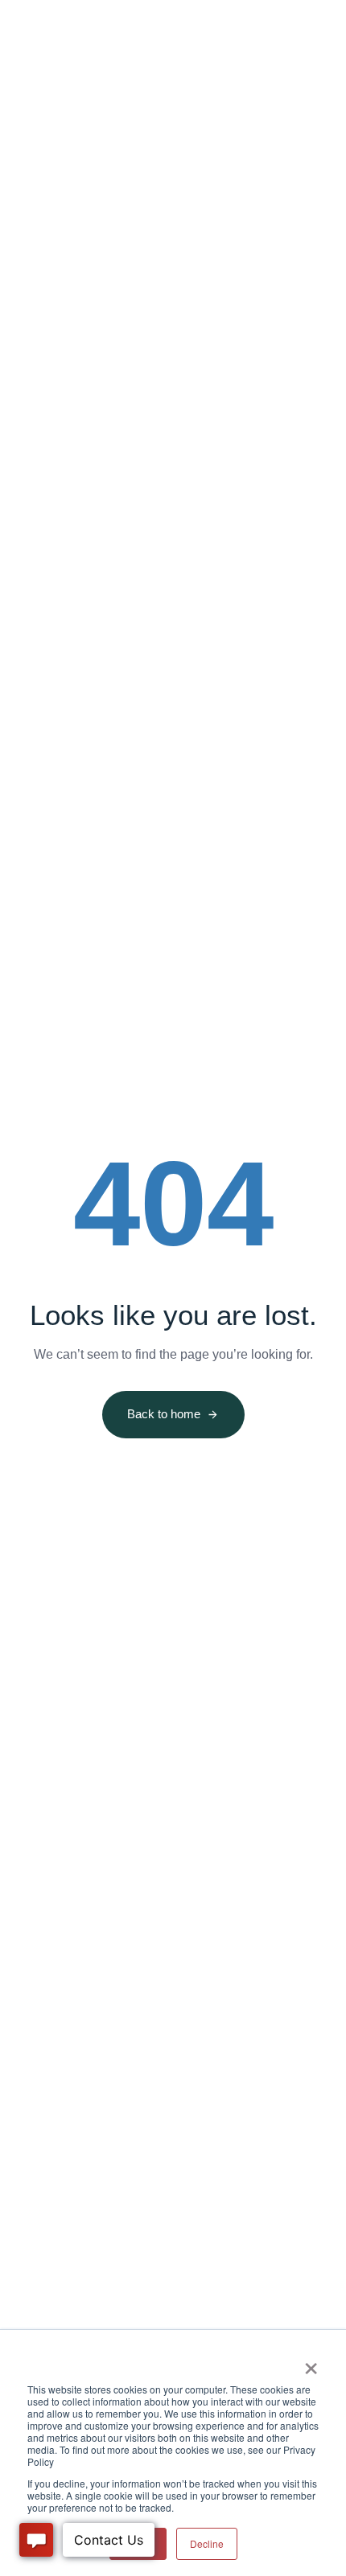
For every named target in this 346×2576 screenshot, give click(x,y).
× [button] (311, 2363)
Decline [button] (207, 2543)
